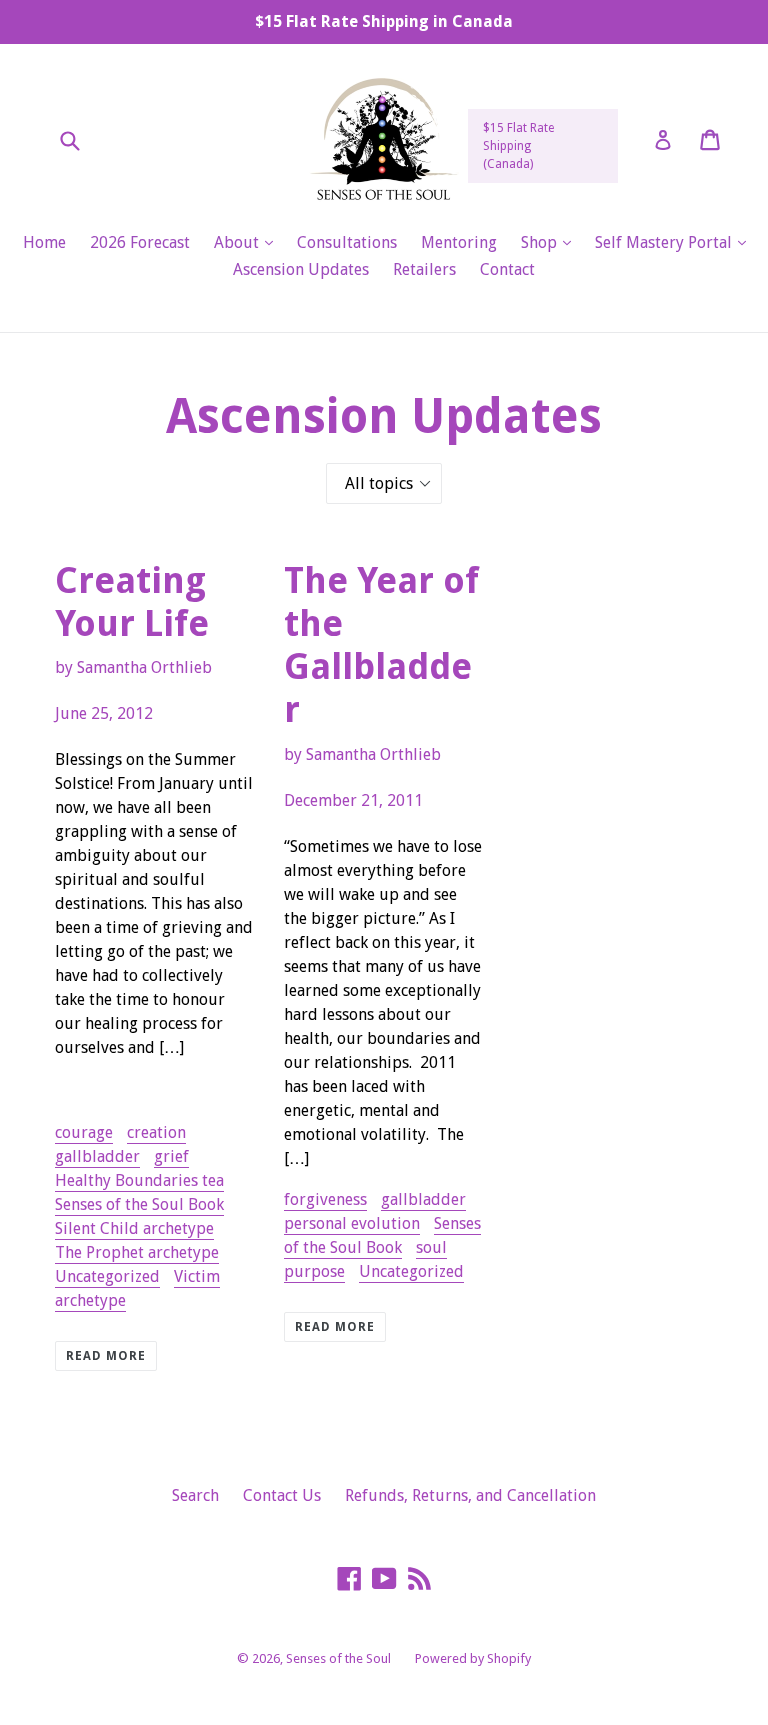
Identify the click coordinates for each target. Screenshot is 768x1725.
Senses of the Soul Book (139, 1204)
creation (156, 1132)
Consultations (347, 242)
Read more (106, 1356)
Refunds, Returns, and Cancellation (470, 1495)
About (248, 242)
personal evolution (352, 1223)
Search (195, 1495)
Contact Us (282, 1495)
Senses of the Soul (338, 1658)
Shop (551, 242)
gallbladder (97, 1156)
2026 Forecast (140, 242)
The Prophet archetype (137, 1252)
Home (44, 242)
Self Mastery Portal (675, 242)
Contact (507, 269)
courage (84, 1132)
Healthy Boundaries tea (139, 1180)
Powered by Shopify (473, 1658)
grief (171, 1156)
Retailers (424, 269)
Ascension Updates (301, 269)
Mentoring (459, 242)
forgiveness (325, 1199)
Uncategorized (107, 1276)
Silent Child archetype (134, 1228)
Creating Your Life (132, 602)
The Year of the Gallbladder (381, 645)
